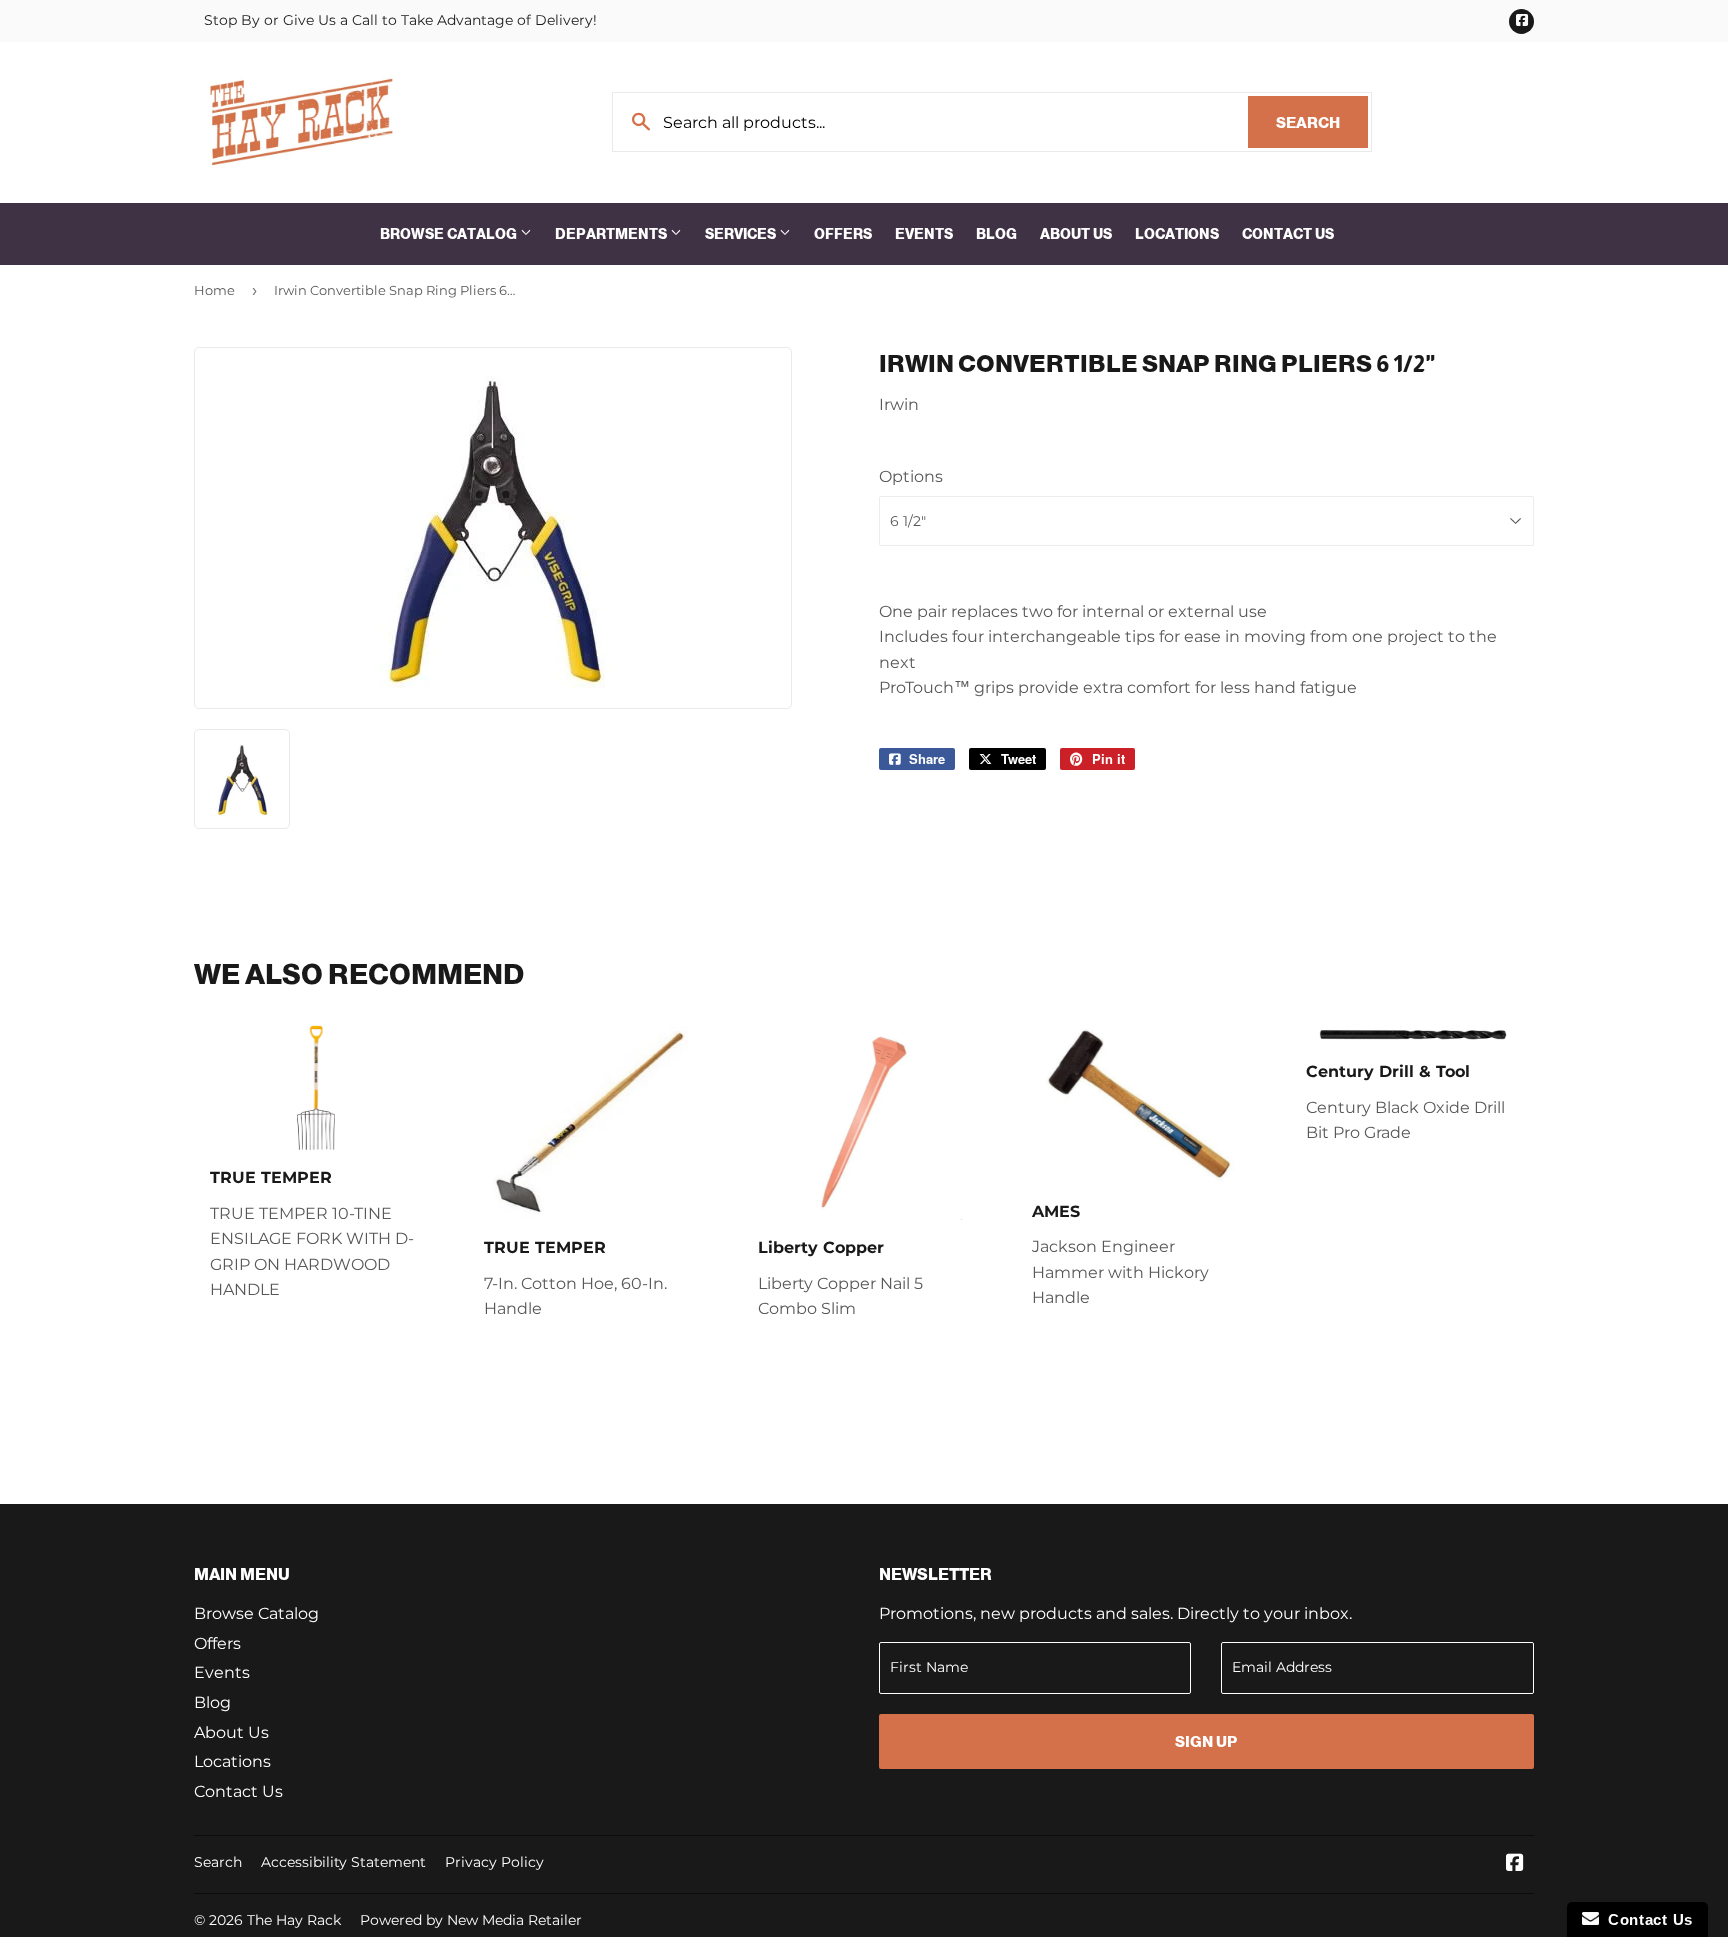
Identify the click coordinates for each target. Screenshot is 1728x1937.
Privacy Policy (494, 1862)
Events (924, 234)
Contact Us (1288, 234)
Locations (1177, 234)
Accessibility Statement (343, 1862)
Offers (843, 234)
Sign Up (1206, 1741)
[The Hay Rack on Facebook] (1515, 1864)
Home (214, 290)
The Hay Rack (294, 1920)
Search (1322, 122)
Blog (996, 234)
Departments (612, 234)
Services (742, 234)
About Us (1076, 234)
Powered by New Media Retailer (471, 1920)
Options (911, 476)
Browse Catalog (450, 234)
